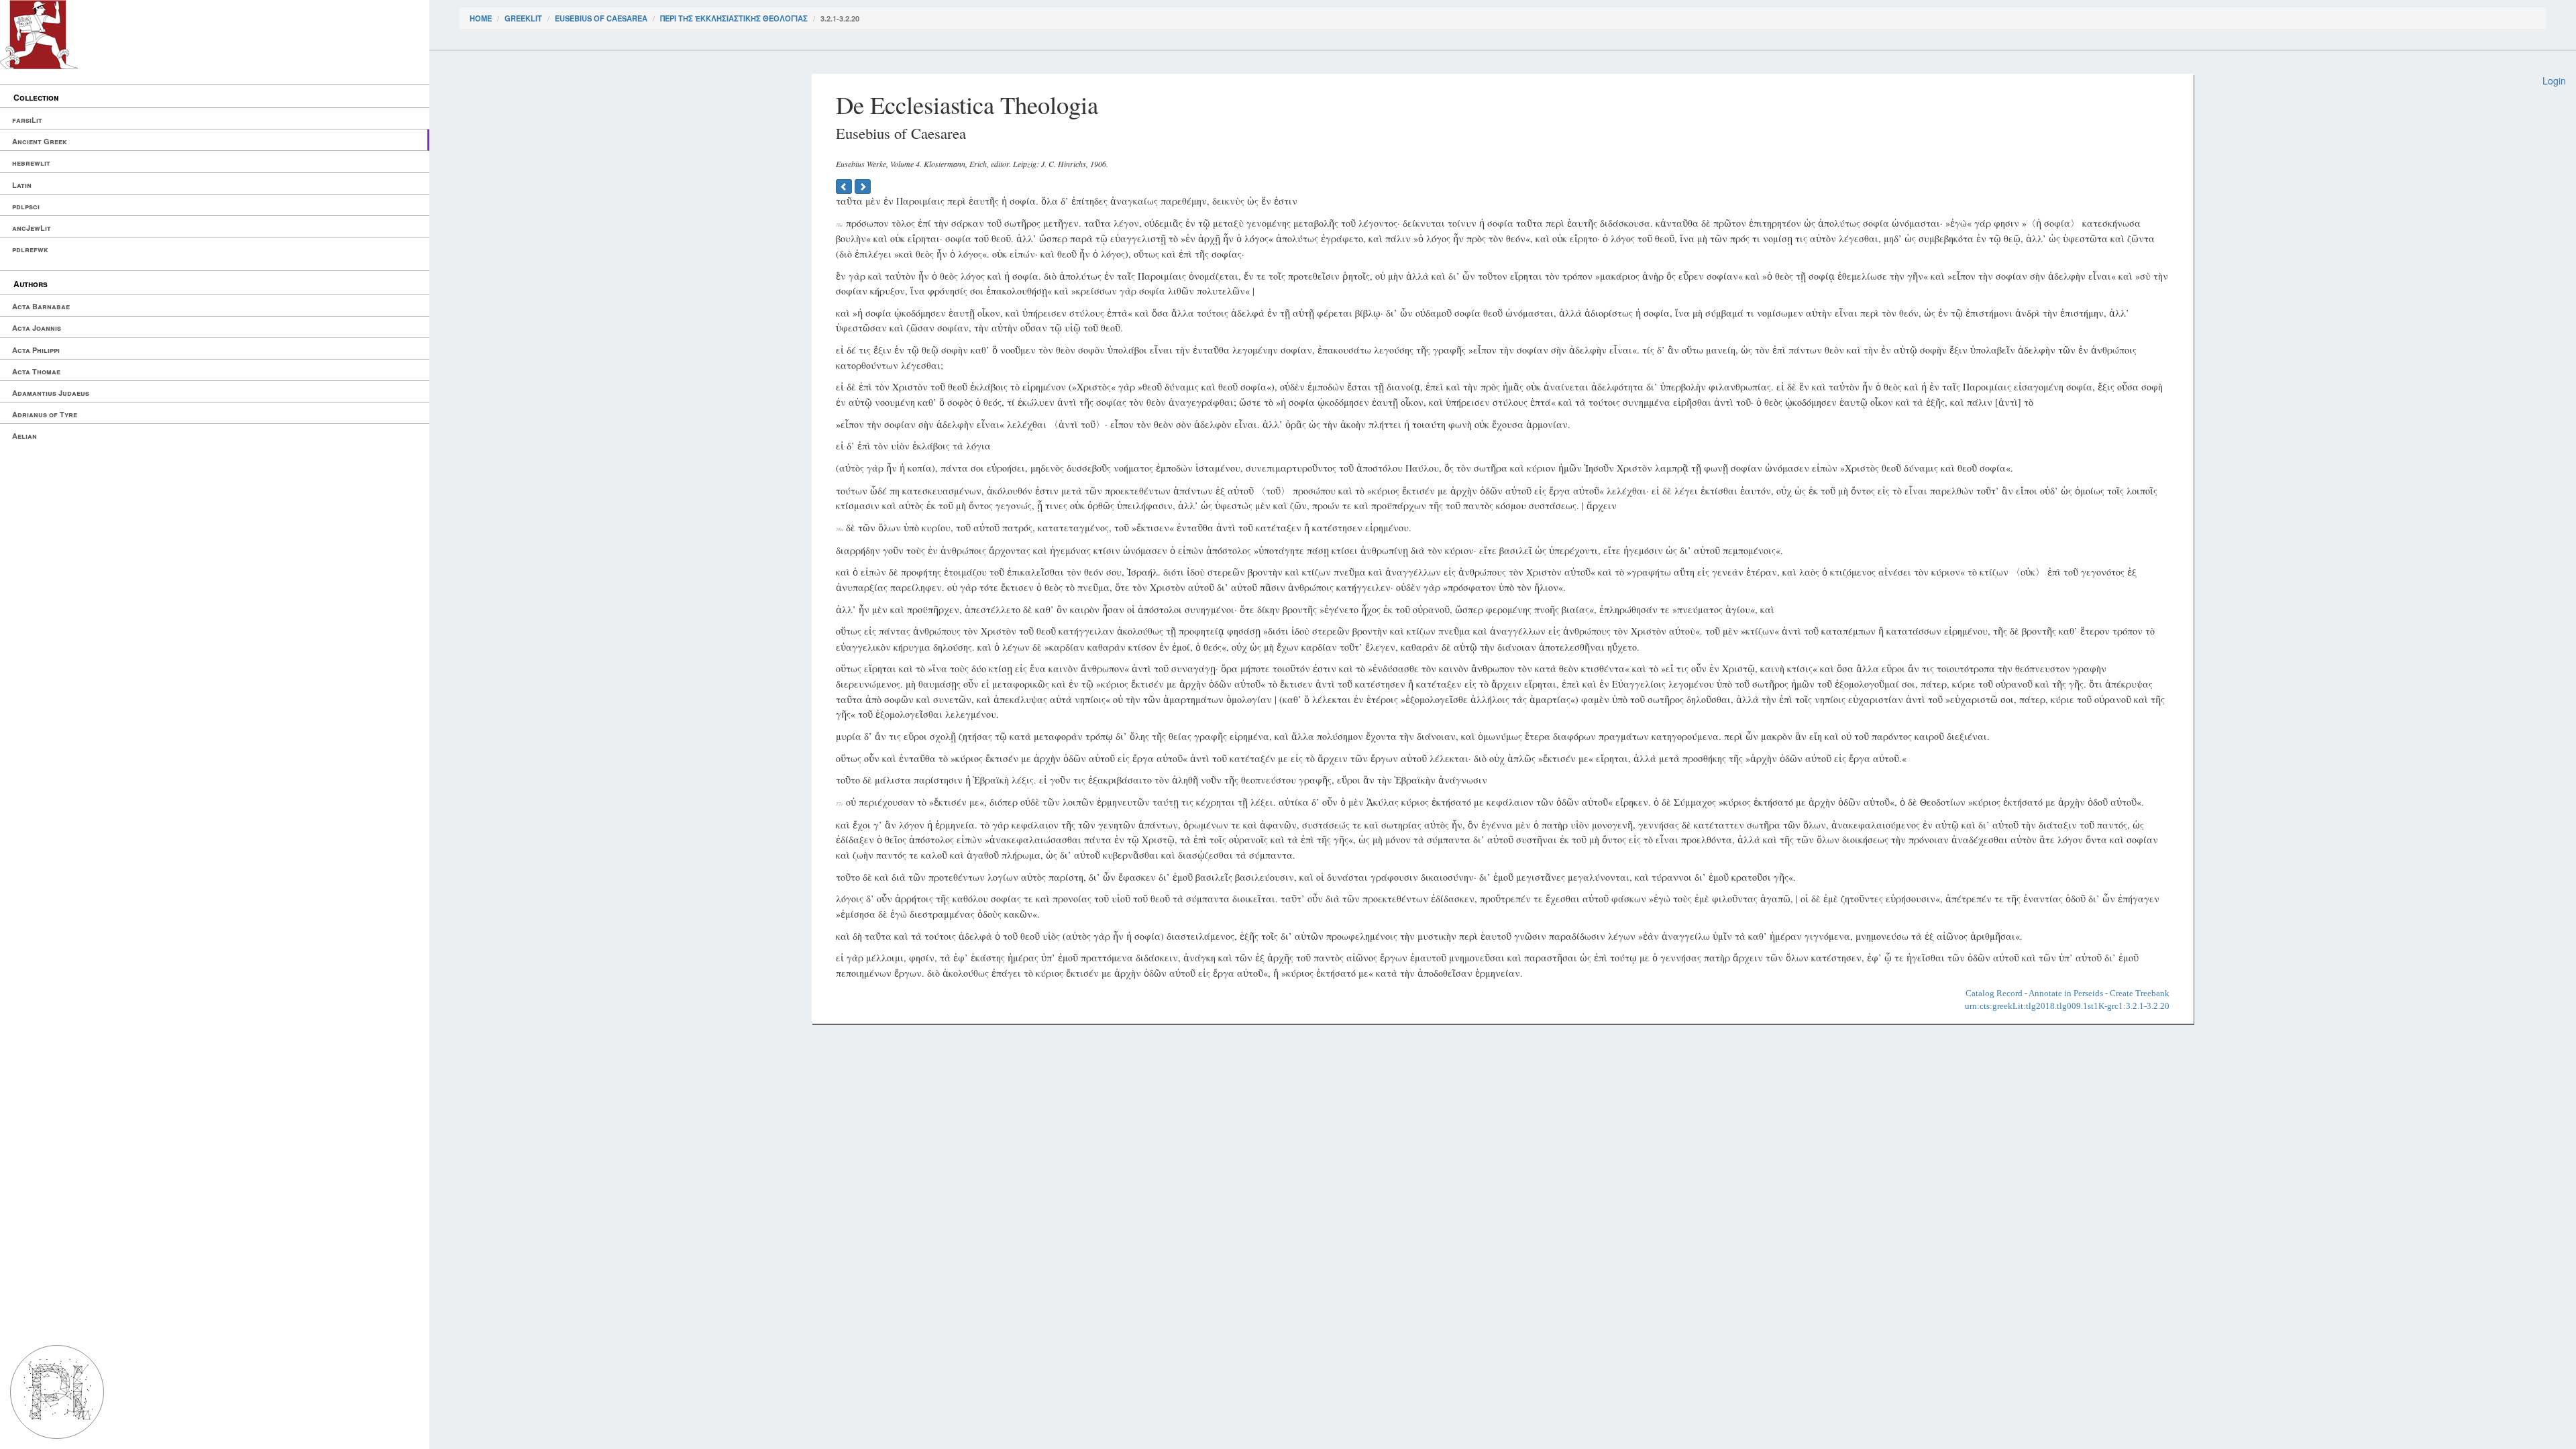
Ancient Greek (40, 141)
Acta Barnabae (41, 306)
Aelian (24, 436)
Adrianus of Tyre (45, 414)
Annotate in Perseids (2066, 993)
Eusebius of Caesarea (601, 18)
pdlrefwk (30, 249)
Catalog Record (1994, 993)
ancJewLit (32, 228)
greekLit (523, 18)
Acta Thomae (36, 371)
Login (2554, 80)
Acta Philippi (36, 350)
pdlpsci (26, 206)
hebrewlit (31, 163)
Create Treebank (2140, 993)
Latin (22, 185)
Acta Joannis (37, 328)
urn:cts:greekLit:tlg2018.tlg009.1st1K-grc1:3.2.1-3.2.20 (2067, 1006)
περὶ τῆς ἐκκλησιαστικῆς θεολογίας (734, 18)
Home (481, 18)
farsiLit (27, 120)
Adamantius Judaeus (51, 393)
